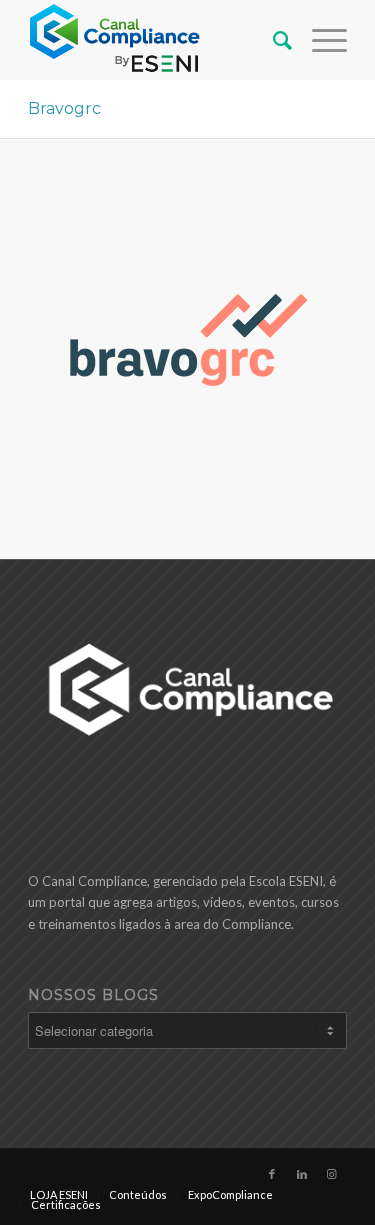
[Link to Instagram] (332, 1174)
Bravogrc (64, 108)
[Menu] (319, 40)
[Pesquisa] (272, 40)
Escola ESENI (286, 881)
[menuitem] (272, 40)
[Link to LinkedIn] (302, 1174)
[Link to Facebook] (272, 1174)
